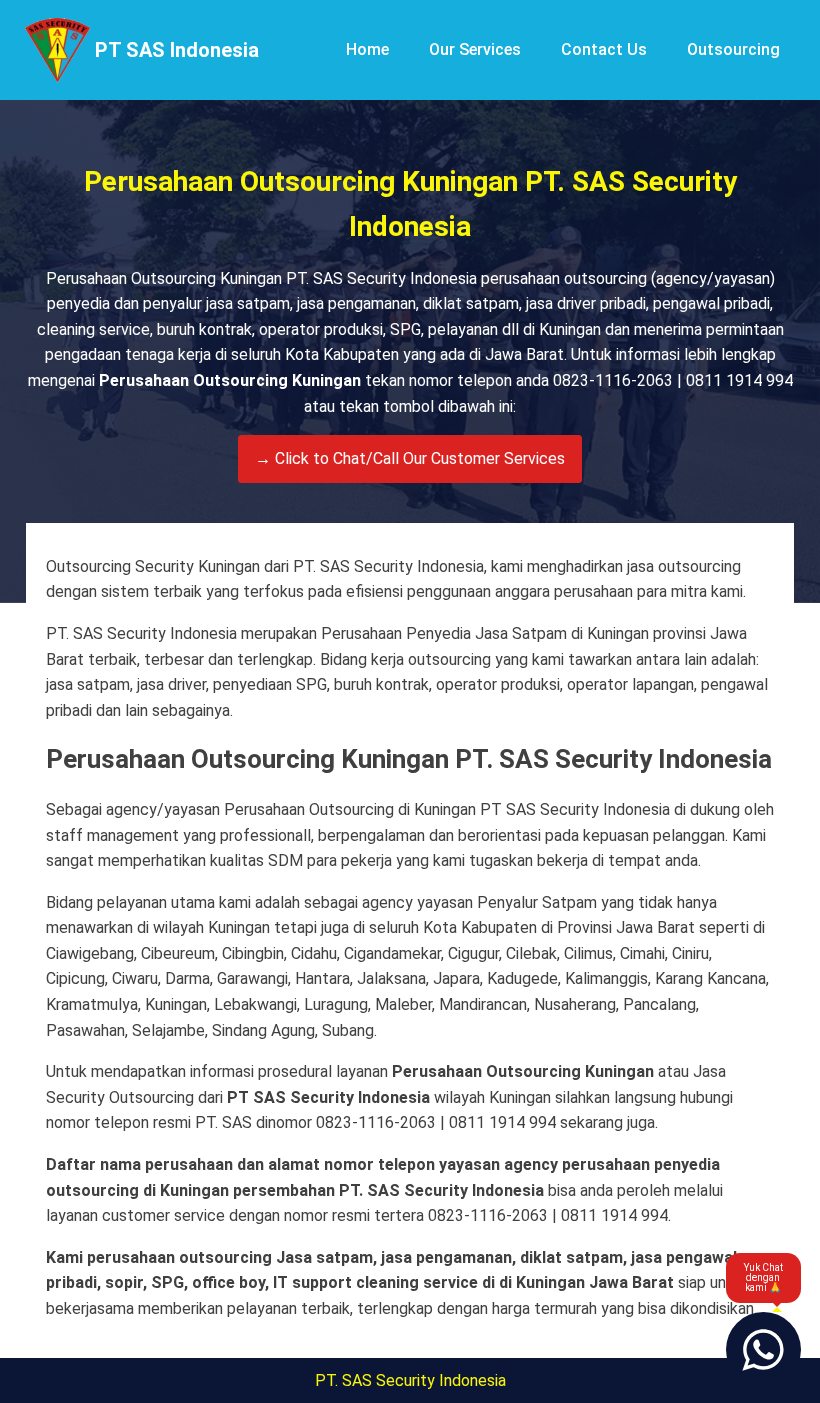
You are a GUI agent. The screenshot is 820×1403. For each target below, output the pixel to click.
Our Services (475, 49)
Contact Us (604, 49)
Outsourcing (733, 49)
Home (367, 49)
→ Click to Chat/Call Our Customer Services (410, 458)
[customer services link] (763, 1349)
